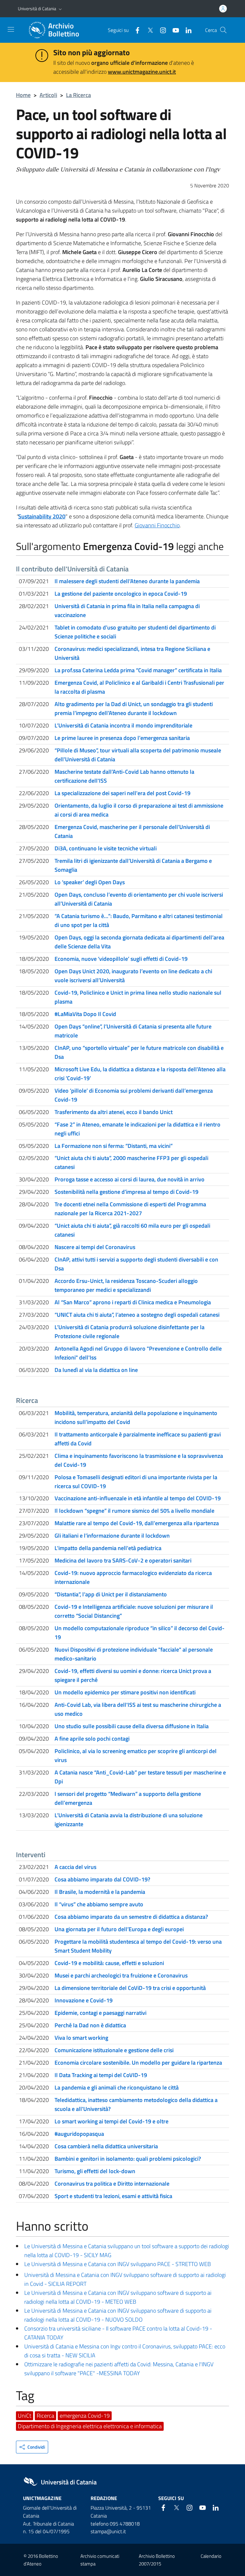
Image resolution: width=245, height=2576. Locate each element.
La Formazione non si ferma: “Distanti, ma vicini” (114, 1146)
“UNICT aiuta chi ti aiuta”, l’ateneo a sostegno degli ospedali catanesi (137, 1315)
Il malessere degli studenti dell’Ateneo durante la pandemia (127, 581)
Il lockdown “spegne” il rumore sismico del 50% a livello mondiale (134, 1511)
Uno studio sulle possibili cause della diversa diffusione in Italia (132, 1726)
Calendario (211, 2556)
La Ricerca (78, 95)
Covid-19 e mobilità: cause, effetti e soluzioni (109, 1963)
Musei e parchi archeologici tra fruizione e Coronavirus (121, 1975)
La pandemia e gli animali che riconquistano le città (117, 2087)
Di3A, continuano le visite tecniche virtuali (106, 848)
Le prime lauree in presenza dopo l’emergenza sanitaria (122, 738)
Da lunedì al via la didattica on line (96, 1370)
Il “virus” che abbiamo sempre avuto (99, 1904)
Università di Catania (37, 8)
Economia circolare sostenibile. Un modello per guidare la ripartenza (138, 2063)
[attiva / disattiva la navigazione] (11, 29)
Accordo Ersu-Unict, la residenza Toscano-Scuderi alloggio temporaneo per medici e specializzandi (126, 1285)
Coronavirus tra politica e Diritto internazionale (112, 2184)
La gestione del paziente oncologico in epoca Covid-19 (121, 594)
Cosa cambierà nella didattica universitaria (106, 2146)
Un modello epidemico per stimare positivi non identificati (125, 1692)
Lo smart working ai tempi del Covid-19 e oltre (111, 2121)
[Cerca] (223, 30)
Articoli (48, 95)
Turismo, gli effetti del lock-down (95, 2171)
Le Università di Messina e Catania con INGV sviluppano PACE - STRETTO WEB (118, 2264)
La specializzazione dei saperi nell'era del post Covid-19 (122, 793)
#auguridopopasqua (79, 2134)
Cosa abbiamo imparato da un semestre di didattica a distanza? (131, 1917)
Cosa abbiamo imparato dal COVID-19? (102, 1879)
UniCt (25, 2416)
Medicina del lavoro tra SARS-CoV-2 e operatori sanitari (123, 1560)
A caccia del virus (75, 1867)
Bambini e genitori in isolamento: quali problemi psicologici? (128, 2159)
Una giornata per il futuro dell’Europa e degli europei (119, 1929)
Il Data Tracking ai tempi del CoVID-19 (101, 2075)
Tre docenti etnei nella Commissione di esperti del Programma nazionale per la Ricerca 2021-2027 (130, 1209)
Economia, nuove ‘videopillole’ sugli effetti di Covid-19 (121, 959)
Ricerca (45, 2416)
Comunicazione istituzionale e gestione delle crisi (114, 2050)
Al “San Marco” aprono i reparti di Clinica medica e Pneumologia (133, 1302)
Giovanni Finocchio (157, 525)
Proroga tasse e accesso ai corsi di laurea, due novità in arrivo (130, 1179)
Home (23, 95)
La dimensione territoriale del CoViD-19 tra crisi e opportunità (130, 1988)
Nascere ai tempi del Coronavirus (95, 1247)
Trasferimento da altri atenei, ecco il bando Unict (114, 1112)
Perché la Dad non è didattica (90, 2025)
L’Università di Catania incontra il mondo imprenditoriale (123, 725)
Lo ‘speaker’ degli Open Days (90, 882)
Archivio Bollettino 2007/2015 (157, 2560)
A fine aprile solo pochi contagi (92, 1739)
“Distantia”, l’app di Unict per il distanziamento (111, 1594)
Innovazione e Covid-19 (84, 2000)
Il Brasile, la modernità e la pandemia (100, 1892)
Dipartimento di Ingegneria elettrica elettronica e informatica (90, 2426)
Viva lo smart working (81, 2038)
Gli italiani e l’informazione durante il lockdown (112, 1536)
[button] (60, 9)
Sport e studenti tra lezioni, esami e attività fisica (113, 2196)
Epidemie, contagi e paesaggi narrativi (100, 2013)
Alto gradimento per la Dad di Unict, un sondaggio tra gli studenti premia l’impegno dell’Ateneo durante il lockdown (134, 708)
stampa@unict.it (108, 2531)
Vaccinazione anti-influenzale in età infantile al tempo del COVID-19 (138, 1498)
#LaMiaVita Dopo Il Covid (85, 1014)
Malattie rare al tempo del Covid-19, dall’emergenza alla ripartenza (137, 1523)
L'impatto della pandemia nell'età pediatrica (108, 1548)
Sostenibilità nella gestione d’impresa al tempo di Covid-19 (126, 1192)
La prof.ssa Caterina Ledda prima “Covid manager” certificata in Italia (138, 670)
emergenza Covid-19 (85, 2416)
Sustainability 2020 (42, 516)
